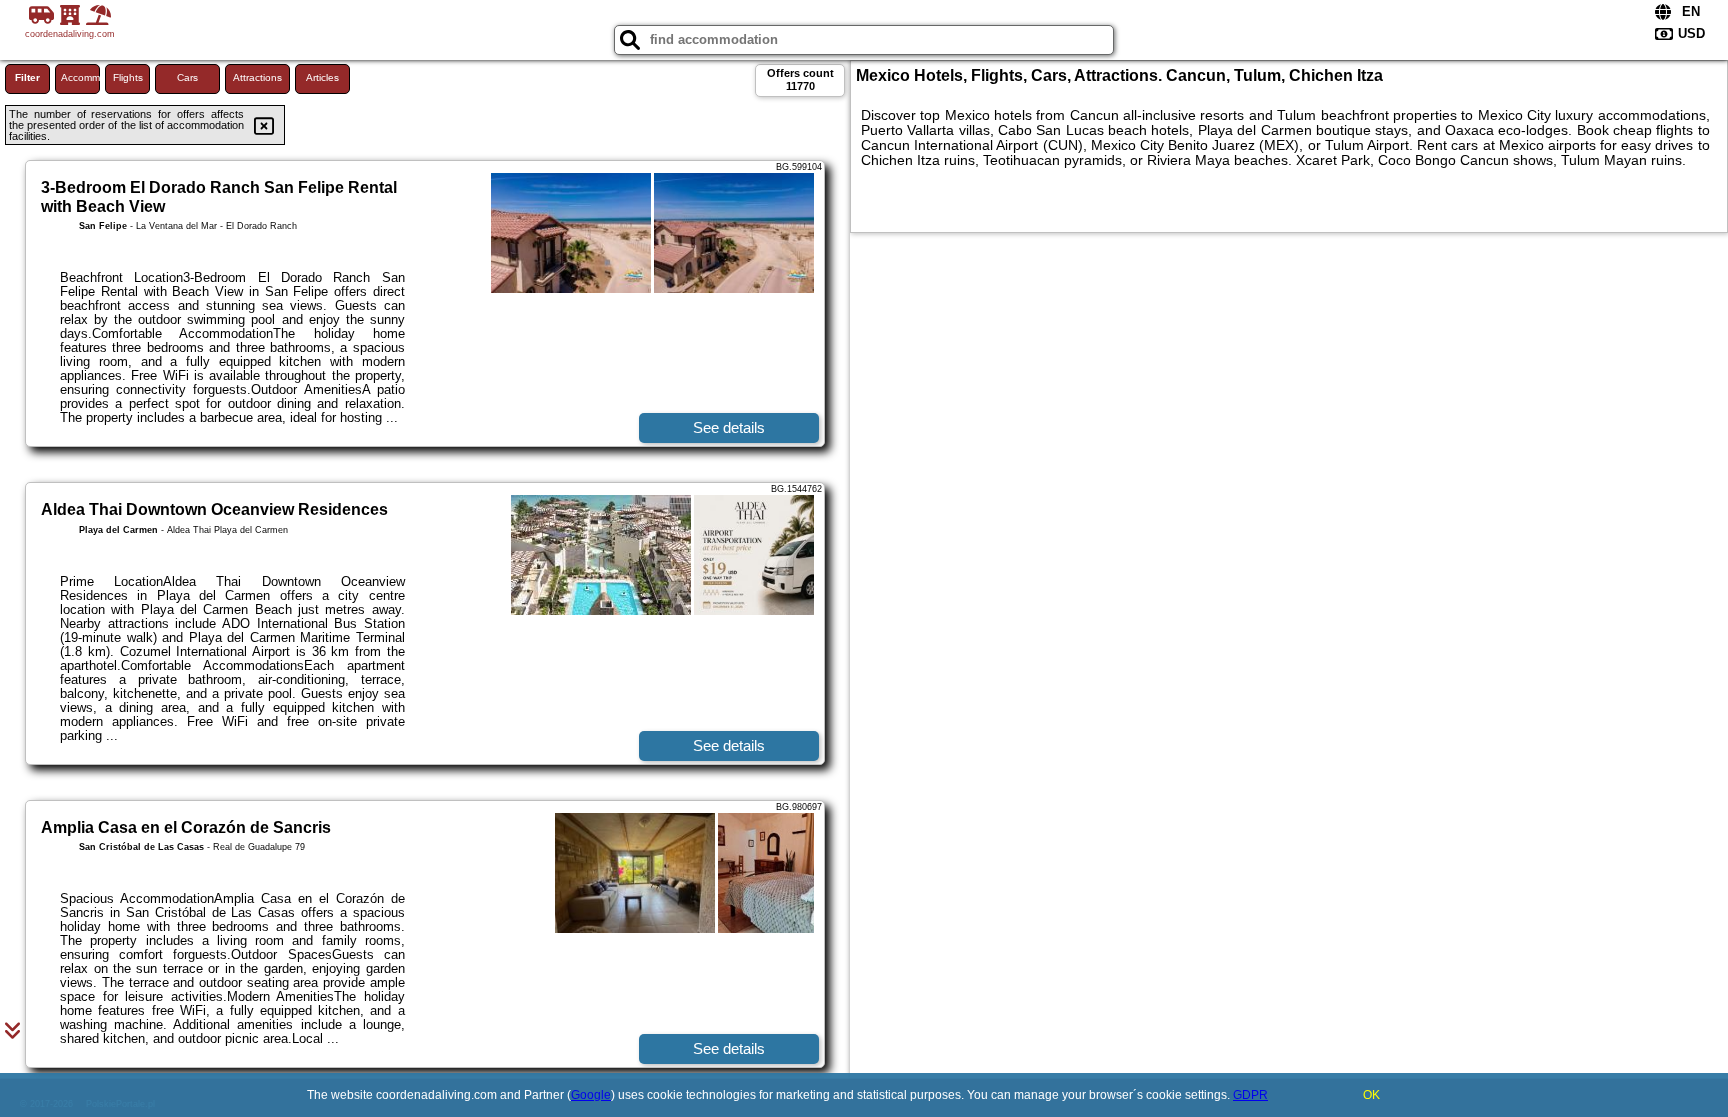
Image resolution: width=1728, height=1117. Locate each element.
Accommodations (80, 77)
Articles (322, 77)
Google (591, 1095)
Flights (128, 77)
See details (729, 427)
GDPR (1250, 1095)
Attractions (257, 77)
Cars (187, 77)
